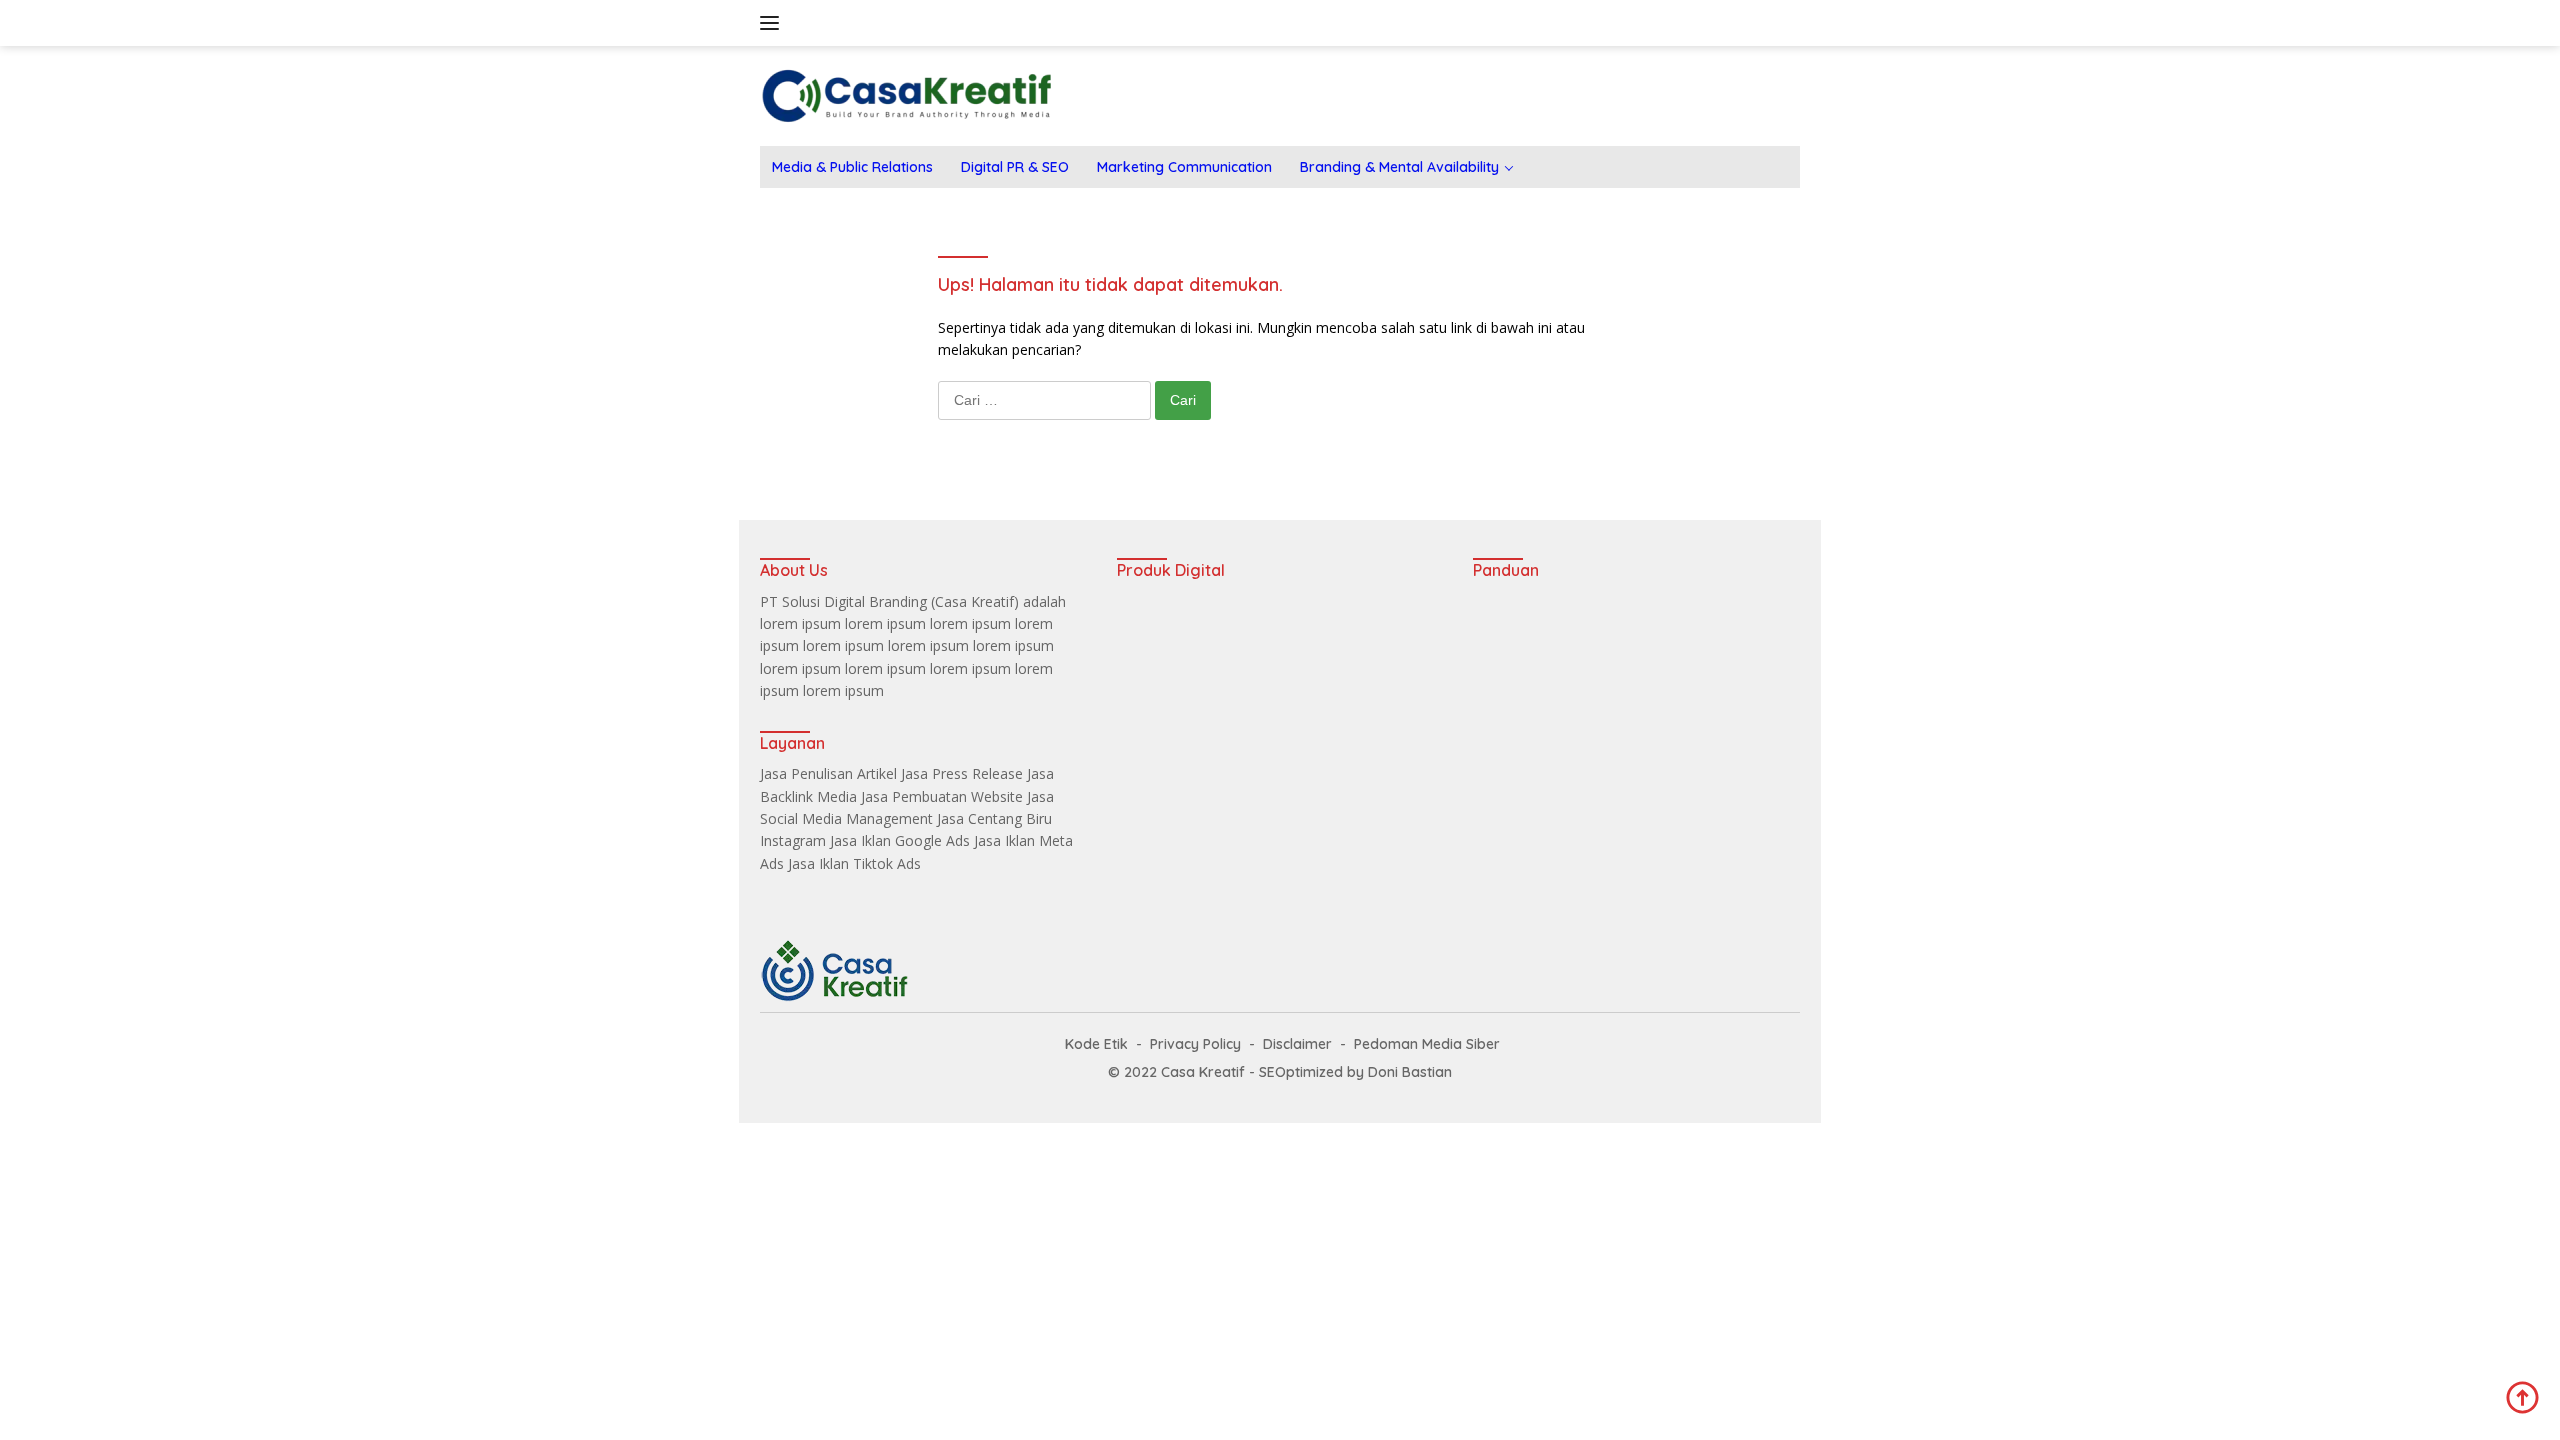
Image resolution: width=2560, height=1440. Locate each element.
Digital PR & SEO (1015, 167)
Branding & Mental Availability (1399, 167)
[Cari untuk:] (1046, 399)
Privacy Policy (1195, 1044)
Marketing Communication (1184, 167)
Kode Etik (1096, 1044)
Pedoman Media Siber (1427, 1044)
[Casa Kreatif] (906, 94)
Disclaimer (1297, 1044)
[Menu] (773, 23)
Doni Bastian (1410, 1072)
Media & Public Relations (852, 167)
